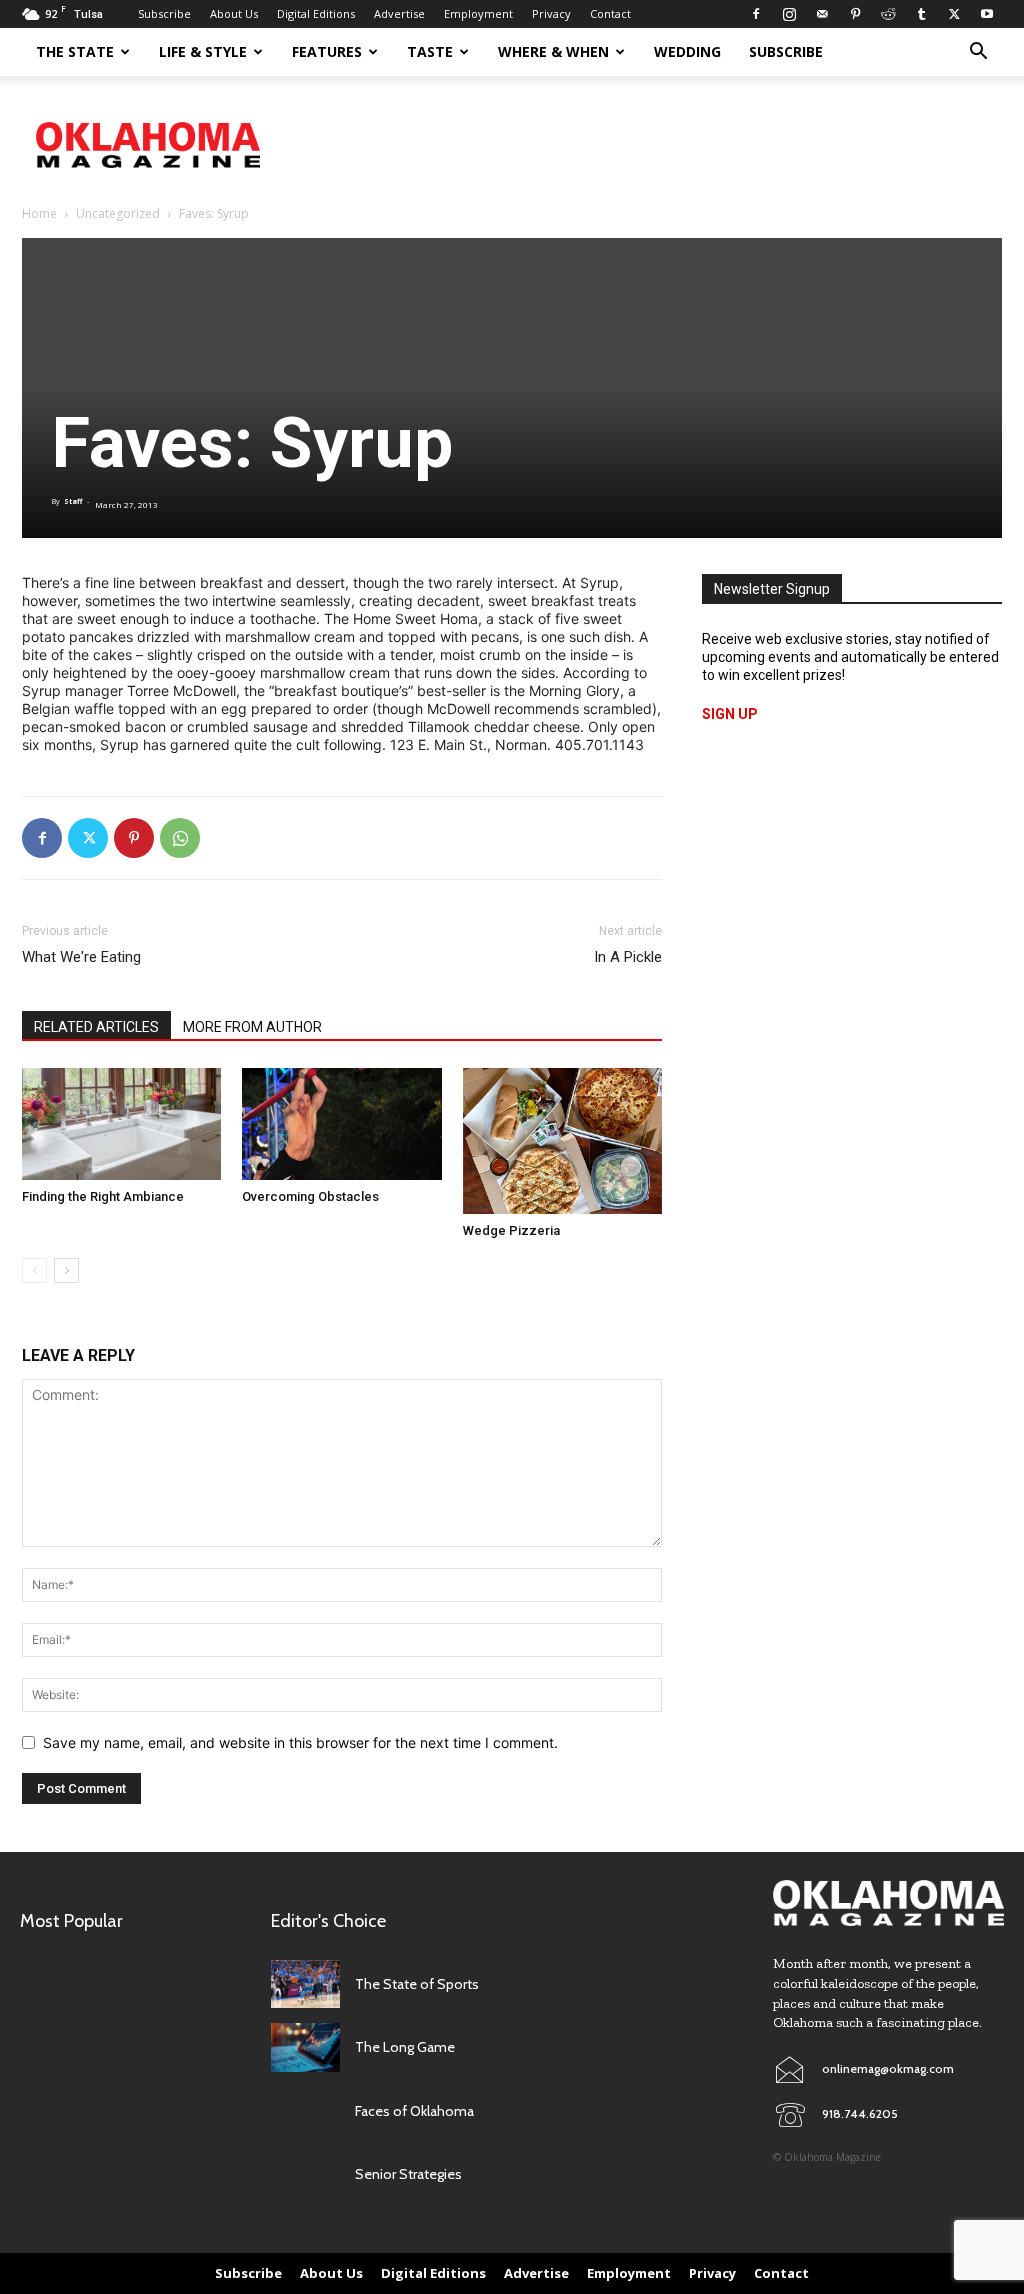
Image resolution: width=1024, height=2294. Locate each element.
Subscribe (164, 13)
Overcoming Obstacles (310, 1196)
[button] (978, 53)
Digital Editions (316, 13)
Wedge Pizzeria (511, 1230)
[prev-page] (34, 1270)
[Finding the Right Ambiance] (121, 1124)
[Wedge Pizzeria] (562, 1141)
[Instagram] (789, 14)
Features (327, 51)
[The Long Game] (305, 2047)
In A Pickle (628, 957)
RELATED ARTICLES (96, 1027)
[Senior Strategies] (305, 2174)
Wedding (687, 51)
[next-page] (66, 1270)
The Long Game (405, 2047)
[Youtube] (987, 14)
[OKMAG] (888, 1903)
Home (39, 213)
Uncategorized (118, 213)
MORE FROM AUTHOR (252, 1027)
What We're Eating (81, 957)
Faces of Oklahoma (414, 2111)
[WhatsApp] (180, 838)
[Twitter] (954, 14)
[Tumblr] (921, 14)
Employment (478, 13)
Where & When (553, 51)
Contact (610, 13)
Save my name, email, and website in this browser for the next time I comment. (300, 1742)
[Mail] (822, 14)
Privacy (551, 13)
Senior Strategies (408, 2174)
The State (75, 51)
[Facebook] (756, 14)
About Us (234, 13)
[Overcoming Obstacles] (341, 1124)
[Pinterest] (855, 14)
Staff (73, 501)
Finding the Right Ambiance (103, 1196)
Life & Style (203, 51)
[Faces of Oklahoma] (305, 2111)
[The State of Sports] (305, 1984)
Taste (430, 51)
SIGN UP (730, 714)
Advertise (399, 13)
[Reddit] (888, 14)
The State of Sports (417, 1984)
